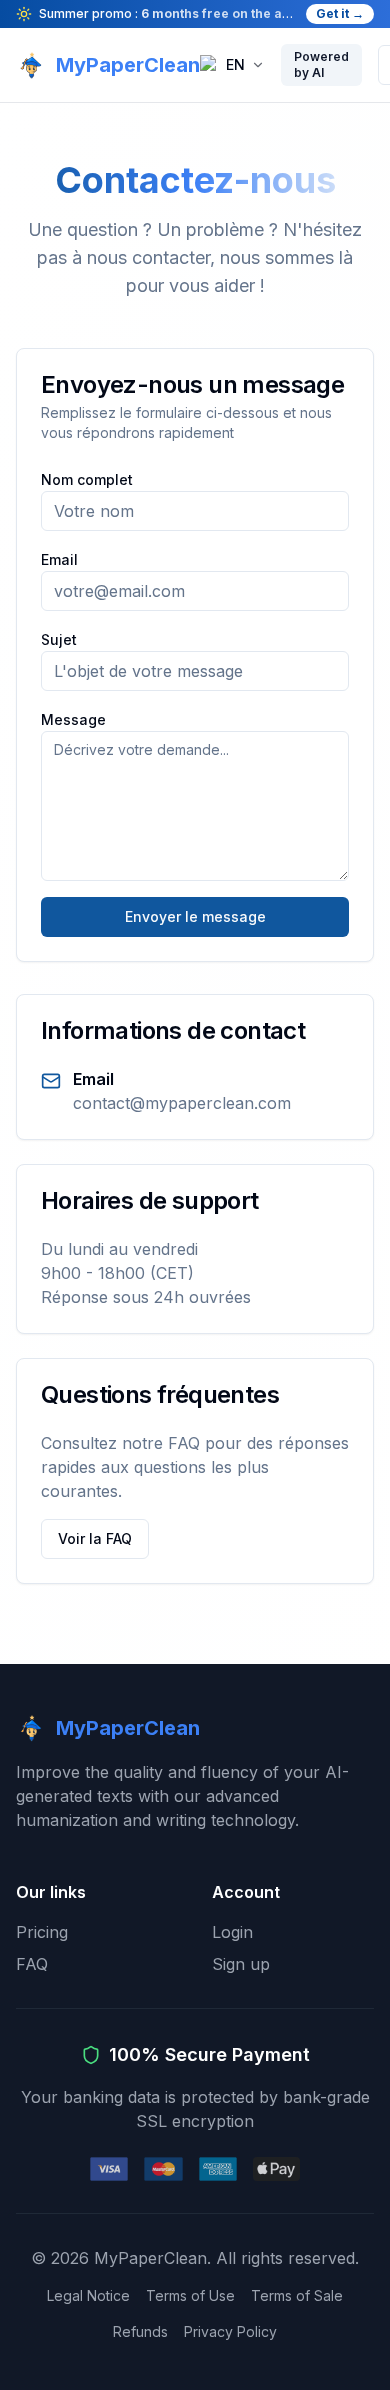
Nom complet (87, 479)
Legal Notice (88, 2295)
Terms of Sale (297, 2295)
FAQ (32, 1964)
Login (232, 1932)
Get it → (340, 13)
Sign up (241, 1964)
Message (73, 719)
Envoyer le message (195, 916)
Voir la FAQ (95, 1538)
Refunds (140, 2331)
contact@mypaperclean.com (182, 1103)
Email (59, 559)
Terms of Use (190, 2295)
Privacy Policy (230, 2331)
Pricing (42, 1932)
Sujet (59, 639)
